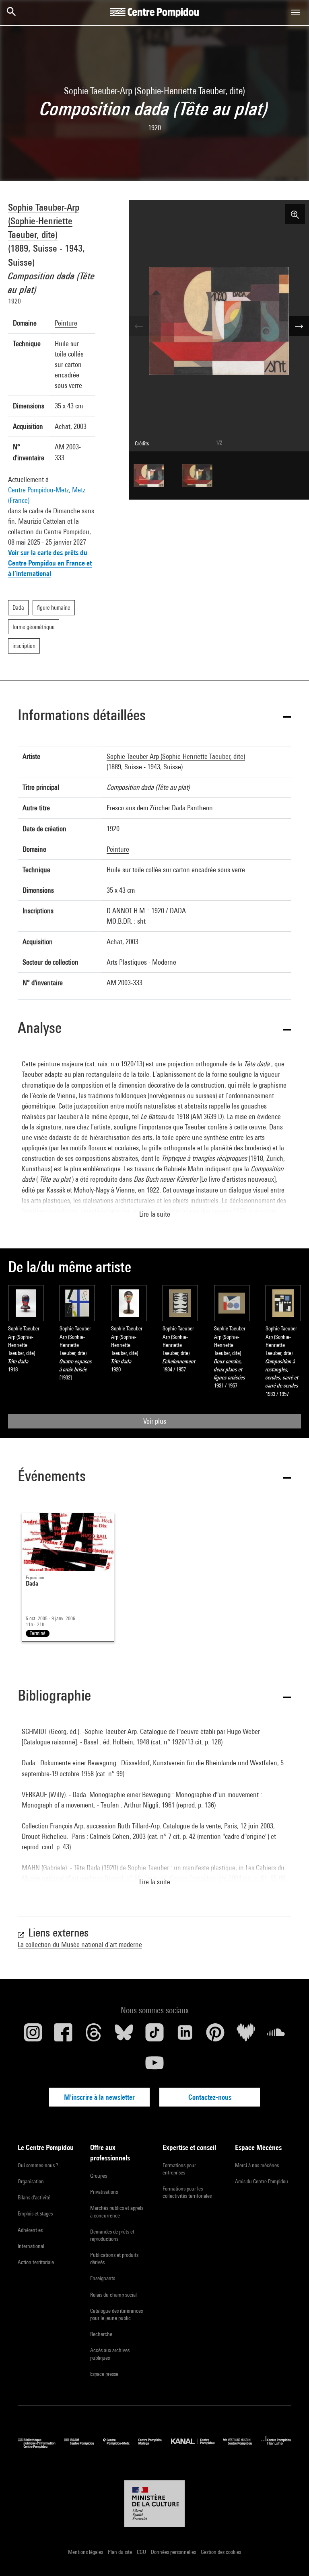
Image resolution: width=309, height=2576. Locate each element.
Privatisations (104, 2192)
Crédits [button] (142, 443)
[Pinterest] (215, 2035)
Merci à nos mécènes (257, 2165)
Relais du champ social (113, 2295)
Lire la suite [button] (155, 1214)
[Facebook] (64, 2035)
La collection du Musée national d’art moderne (80, 1944)
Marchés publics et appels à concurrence (117, 2211)
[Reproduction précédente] (139, 326)
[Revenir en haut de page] (290, 2557)
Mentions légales (86, 2552)
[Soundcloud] (276, 2035)
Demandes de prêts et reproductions (112, 2235)
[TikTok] (154, 2035)
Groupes (99, 2176)
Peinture (66, 323)
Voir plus (155, 1421)
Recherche (101, 2334)
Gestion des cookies (221, 2552)
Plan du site (121, 2552)
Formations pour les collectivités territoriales (187, 2192)
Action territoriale (36, 2262)
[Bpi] (41, 2446)
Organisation (31, 2181)
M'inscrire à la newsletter (99, 2097)
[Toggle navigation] (296, 12)
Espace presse (104, 2374)
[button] (154, 716)
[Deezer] (246, 2035)
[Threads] (94, 2035)
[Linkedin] (185, 2035)
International (31, 2246)
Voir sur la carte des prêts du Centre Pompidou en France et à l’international (50, 563)
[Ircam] (83, 2446)
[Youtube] (154, 2066)
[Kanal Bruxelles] (197, 2446)
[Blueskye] (124, 2035)
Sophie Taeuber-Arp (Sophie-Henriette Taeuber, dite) (44, 221)
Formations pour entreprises (179, 2169)
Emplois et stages (35, 2213)
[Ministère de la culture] (154, 2504)
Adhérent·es (30, 2230)
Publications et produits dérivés (114, 2258)
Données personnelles (174, 2552)
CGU (142, 2552)
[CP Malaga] (155, 2446)
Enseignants (103, 2278)
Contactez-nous (210, 2097)
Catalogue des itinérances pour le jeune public (116, 2314)
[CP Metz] (121, 2446)
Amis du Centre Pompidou (262, 2181)
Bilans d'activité (34, 2197)
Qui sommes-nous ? (38, 2165)
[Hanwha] (276, 2446)
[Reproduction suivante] (299, 326)
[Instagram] (33, 2035)
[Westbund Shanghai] (242, 2446)
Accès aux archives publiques (110, 2354)
